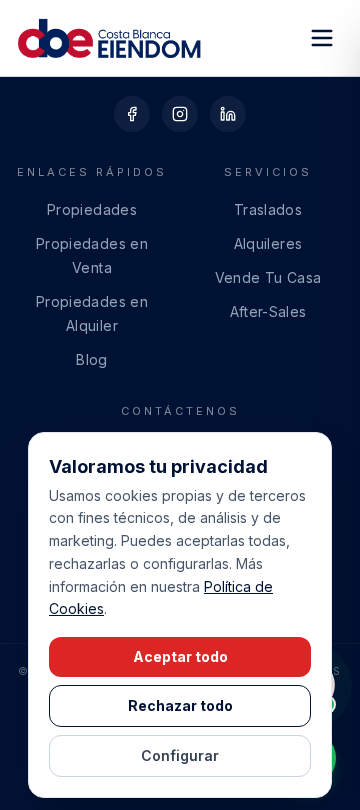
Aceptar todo (180, 656)
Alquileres (268, 243)
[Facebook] (132, 114)
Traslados (268, 209)
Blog (91, 359)
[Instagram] (180, 114)
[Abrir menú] (322, 38)
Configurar (180, 755)
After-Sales (268, 311)
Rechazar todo (180, 705)
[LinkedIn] (228, 114)
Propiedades (92, 209)
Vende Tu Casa (268, 277)
